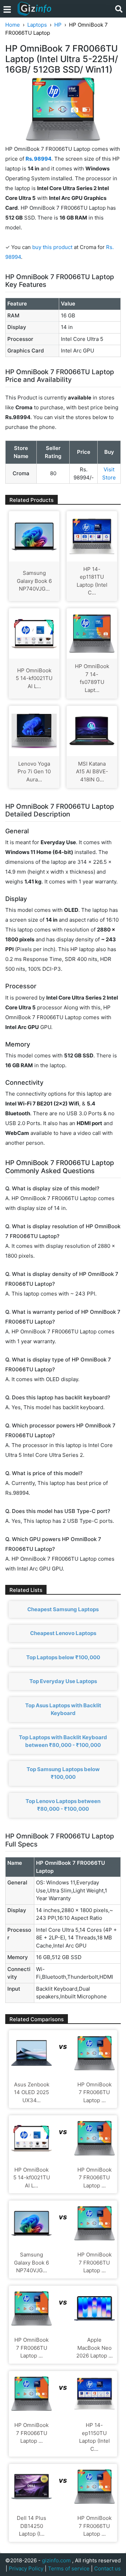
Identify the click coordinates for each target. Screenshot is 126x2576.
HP (58, 25)
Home (13, 25)
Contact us (107, 2568)
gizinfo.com (56, 2560)
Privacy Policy (26, 2568)
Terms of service (69, 2568)
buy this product (52, 247)
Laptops (37, 25)
